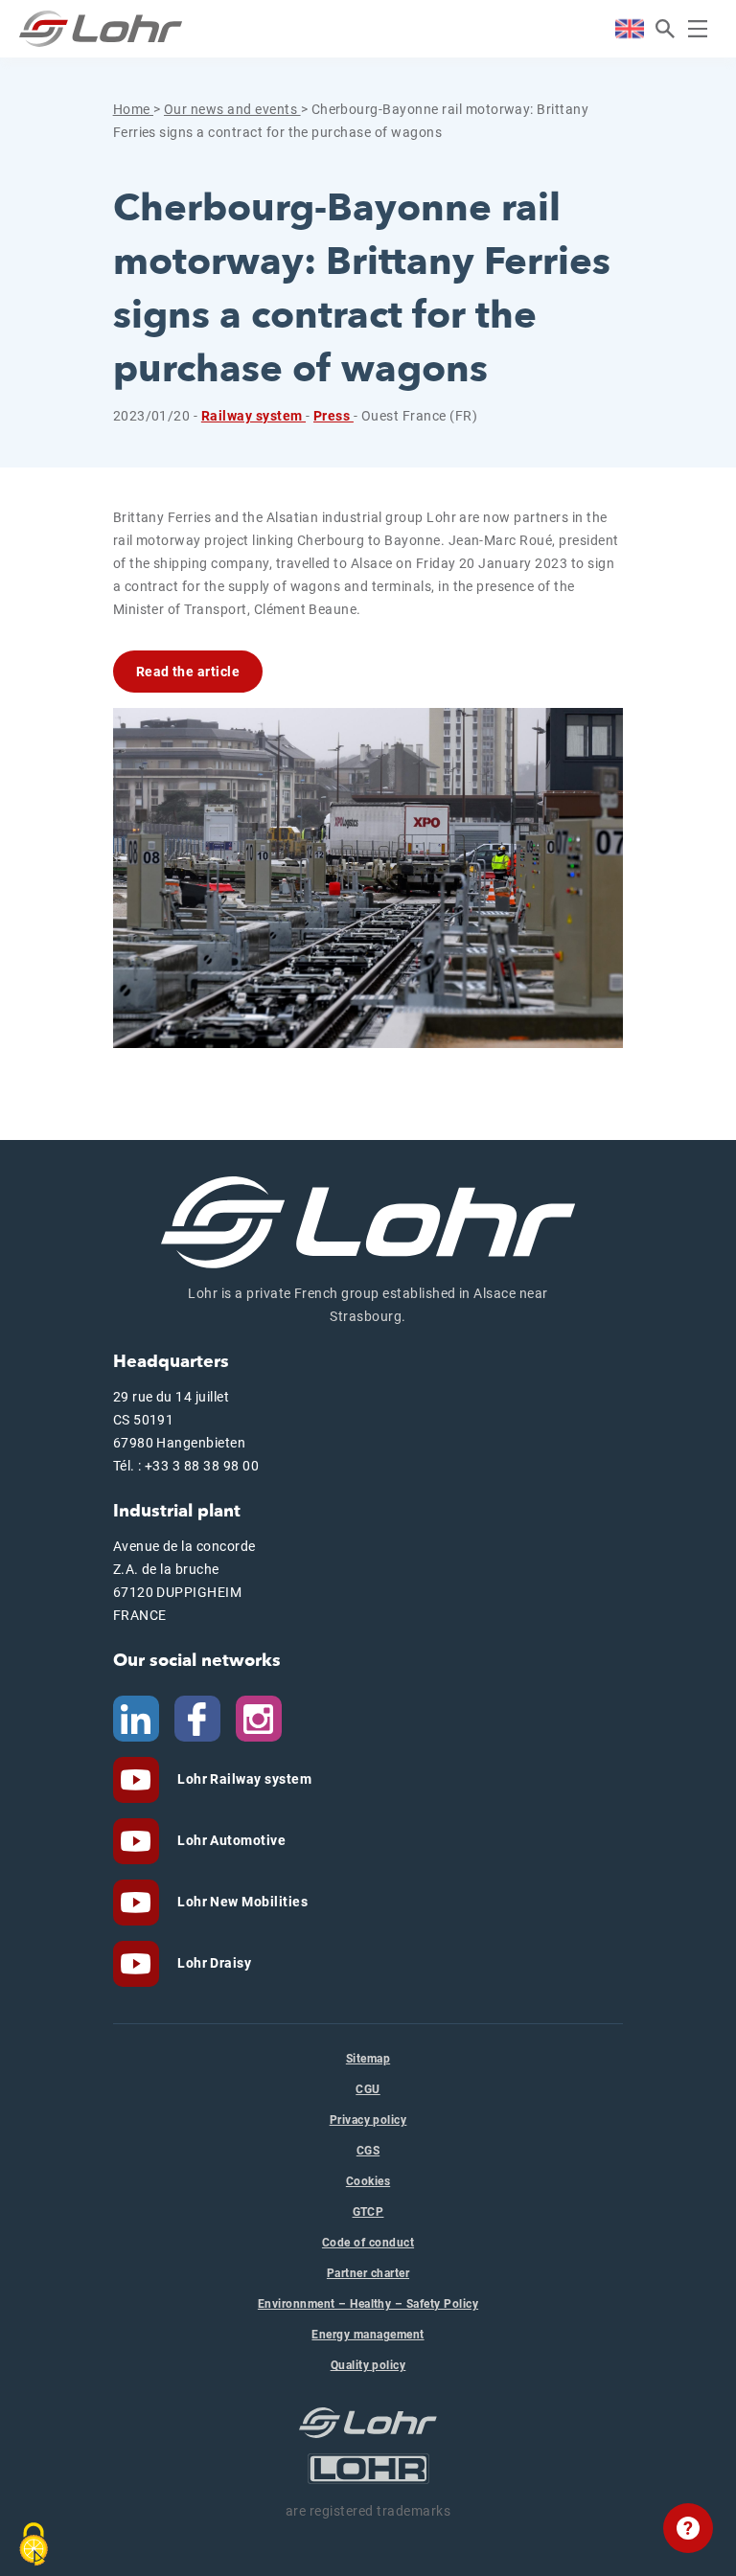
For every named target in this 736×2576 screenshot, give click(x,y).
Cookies (368, 2181)
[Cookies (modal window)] (34, 2544)
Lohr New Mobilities (241, 1902)
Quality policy (368, 2365)
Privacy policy (368, 2120)
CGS (368, 2151)
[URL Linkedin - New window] (136, 1718)
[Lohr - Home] (101, 29)
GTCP (368, 2212)
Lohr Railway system (243, 1779)
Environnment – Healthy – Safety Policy (368, 2304)
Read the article (188, 672)
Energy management (368, 2335)
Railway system (253, 416)
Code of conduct (368, 2243)
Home (133, 109)
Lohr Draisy (213, 1963)
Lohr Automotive (230, 1840)
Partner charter (368, 2273)
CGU (368, 2089)
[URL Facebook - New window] (197, 1718)
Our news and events (232, 109)
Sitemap (368, 2059)
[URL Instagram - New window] (259, 1718)
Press (333, 416)
